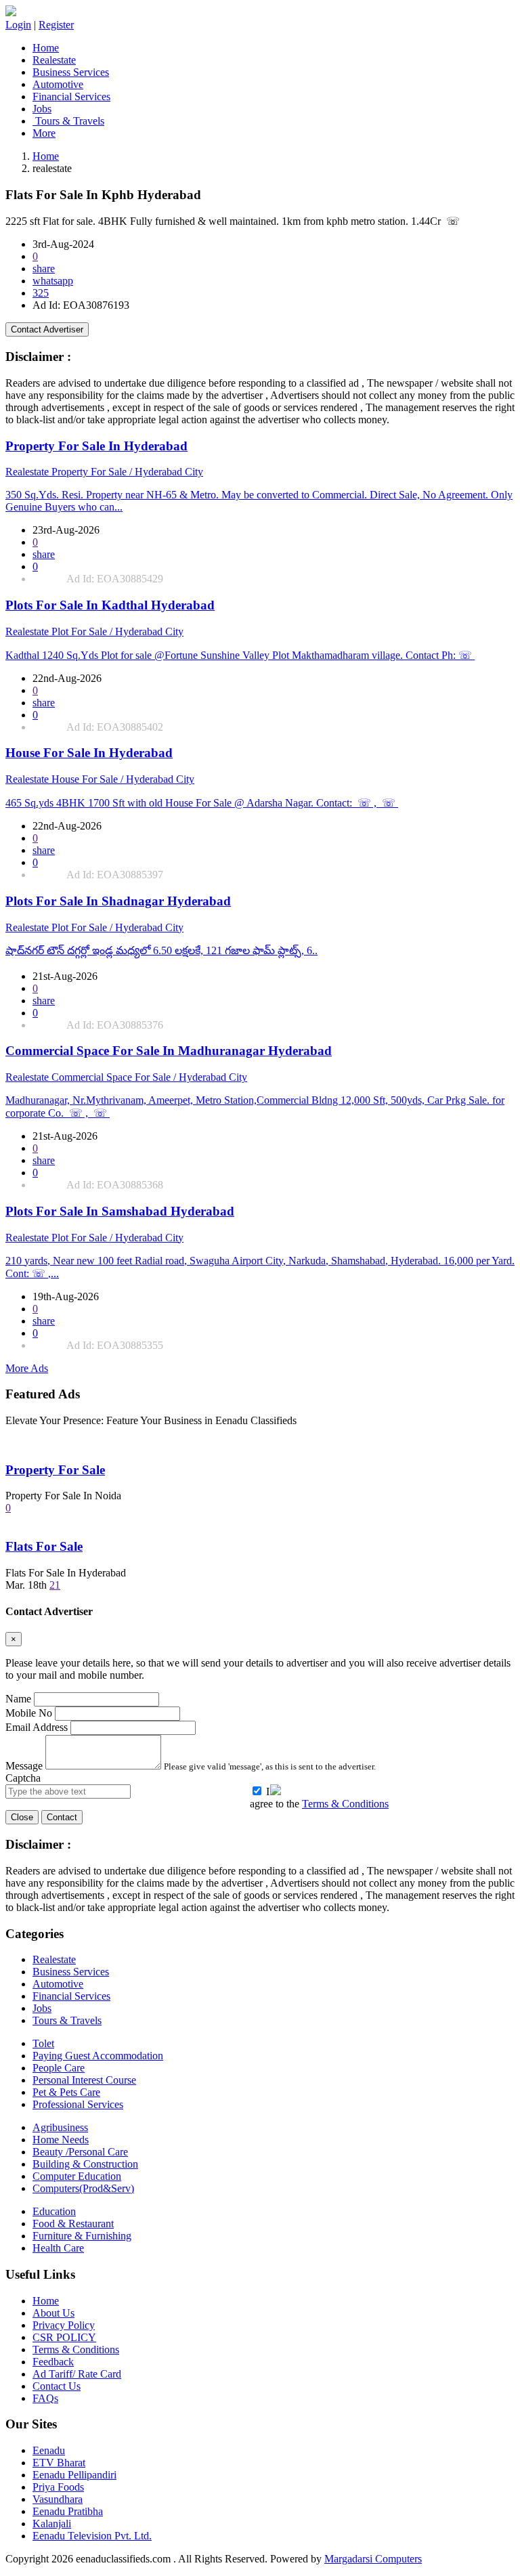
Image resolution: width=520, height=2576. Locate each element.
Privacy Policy (64, 2325)
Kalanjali (52, 2524)
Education (54, 2211)
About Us (53, 2313)
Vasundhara (58, 2499)
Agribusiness (60, 2127)
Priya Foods (58, 2487)
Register (56, 25)
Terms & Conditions (345, 1804)
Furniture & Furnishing (82, 2236)
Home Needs (61, 2140)
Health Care (58, 2248)
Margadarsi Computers (373, 2559)
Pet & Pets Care (66, 2092)
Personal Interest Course (84, 2080)
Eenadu (49, 2450)
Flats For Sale (44, 1546)
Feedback (53, 2362)
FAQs (45, 2398)
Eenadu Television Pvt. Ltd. (92, 2536)
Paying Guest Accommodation (98, 2056)
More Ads (27, 1368)
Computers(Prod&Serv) (83, 2188)
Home (46, 48)
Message (24, 1766)
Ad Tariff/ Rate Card (77, 2374)
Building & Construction (85, 2164)
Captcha (23, 1778)
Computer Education (77, 2176)
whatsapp (53, 281)
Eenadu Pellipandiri (74, 2475)
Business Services (71, 72)
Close (22, 1817)
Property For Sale (55, 1470)
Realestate (54, 60)
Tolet (43, 2043)
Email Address (37, 1727)
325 (41, 293)
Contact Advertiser (47, 329)
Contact (62, 1817)
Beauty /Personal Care (80, 2152)
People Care (59, 2068)
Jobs (42, 109)
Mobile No (29, 1713)
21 (55, 1585)
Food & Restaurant (73, 2224)
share (44, 269)
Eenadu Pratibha (68, 2511)
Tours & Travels (68, 121)
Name (18, 1699)
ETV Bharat (59, 2463)
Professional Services (78, 2104)
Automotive (58, 84)
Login (18, 25)
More (44, 133)
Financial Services (71, 96)
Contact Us (57, 2386)
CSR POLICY (64, 2337)
